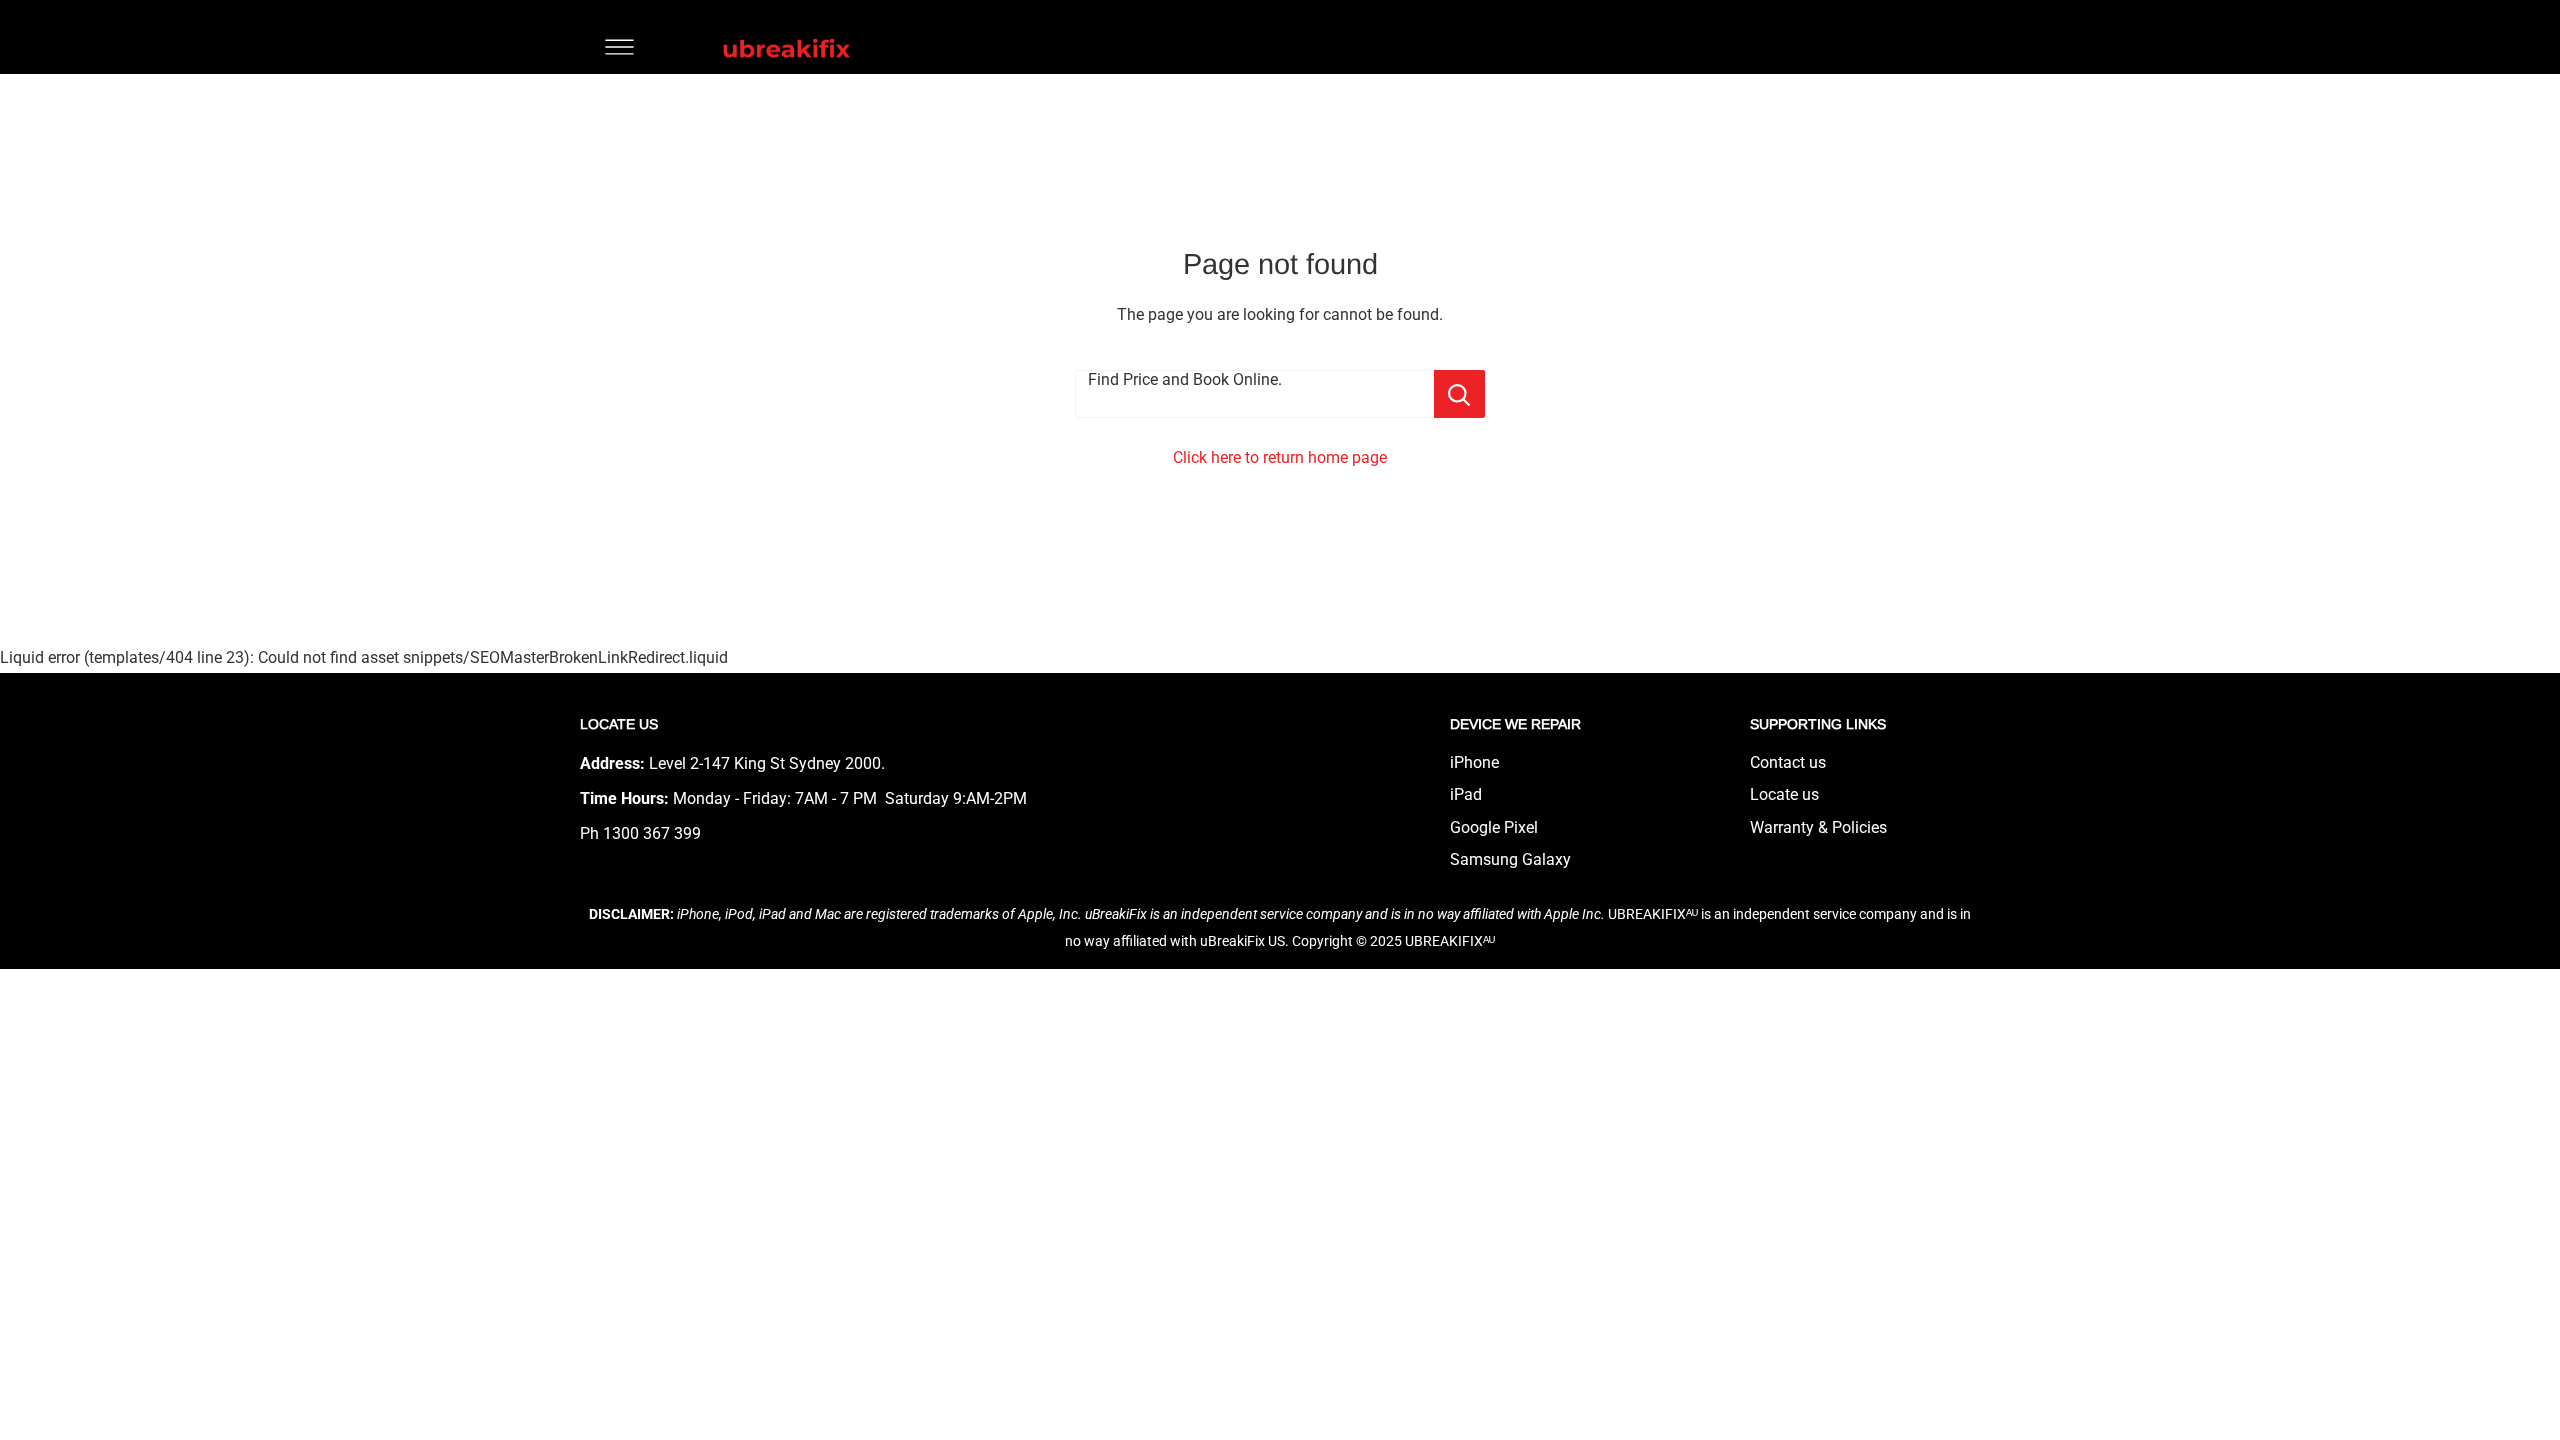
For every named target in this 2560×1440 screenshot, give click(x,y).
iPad (1466, 794)
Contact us (1788, 762)
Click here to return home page (1280, 457)
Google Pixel (1494, 827)
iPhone (1474, 762)
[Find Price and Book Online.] (1459, 394)
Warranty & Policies (1818, 827)
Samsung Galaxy (1510, 859)
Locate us (1784, 794)
